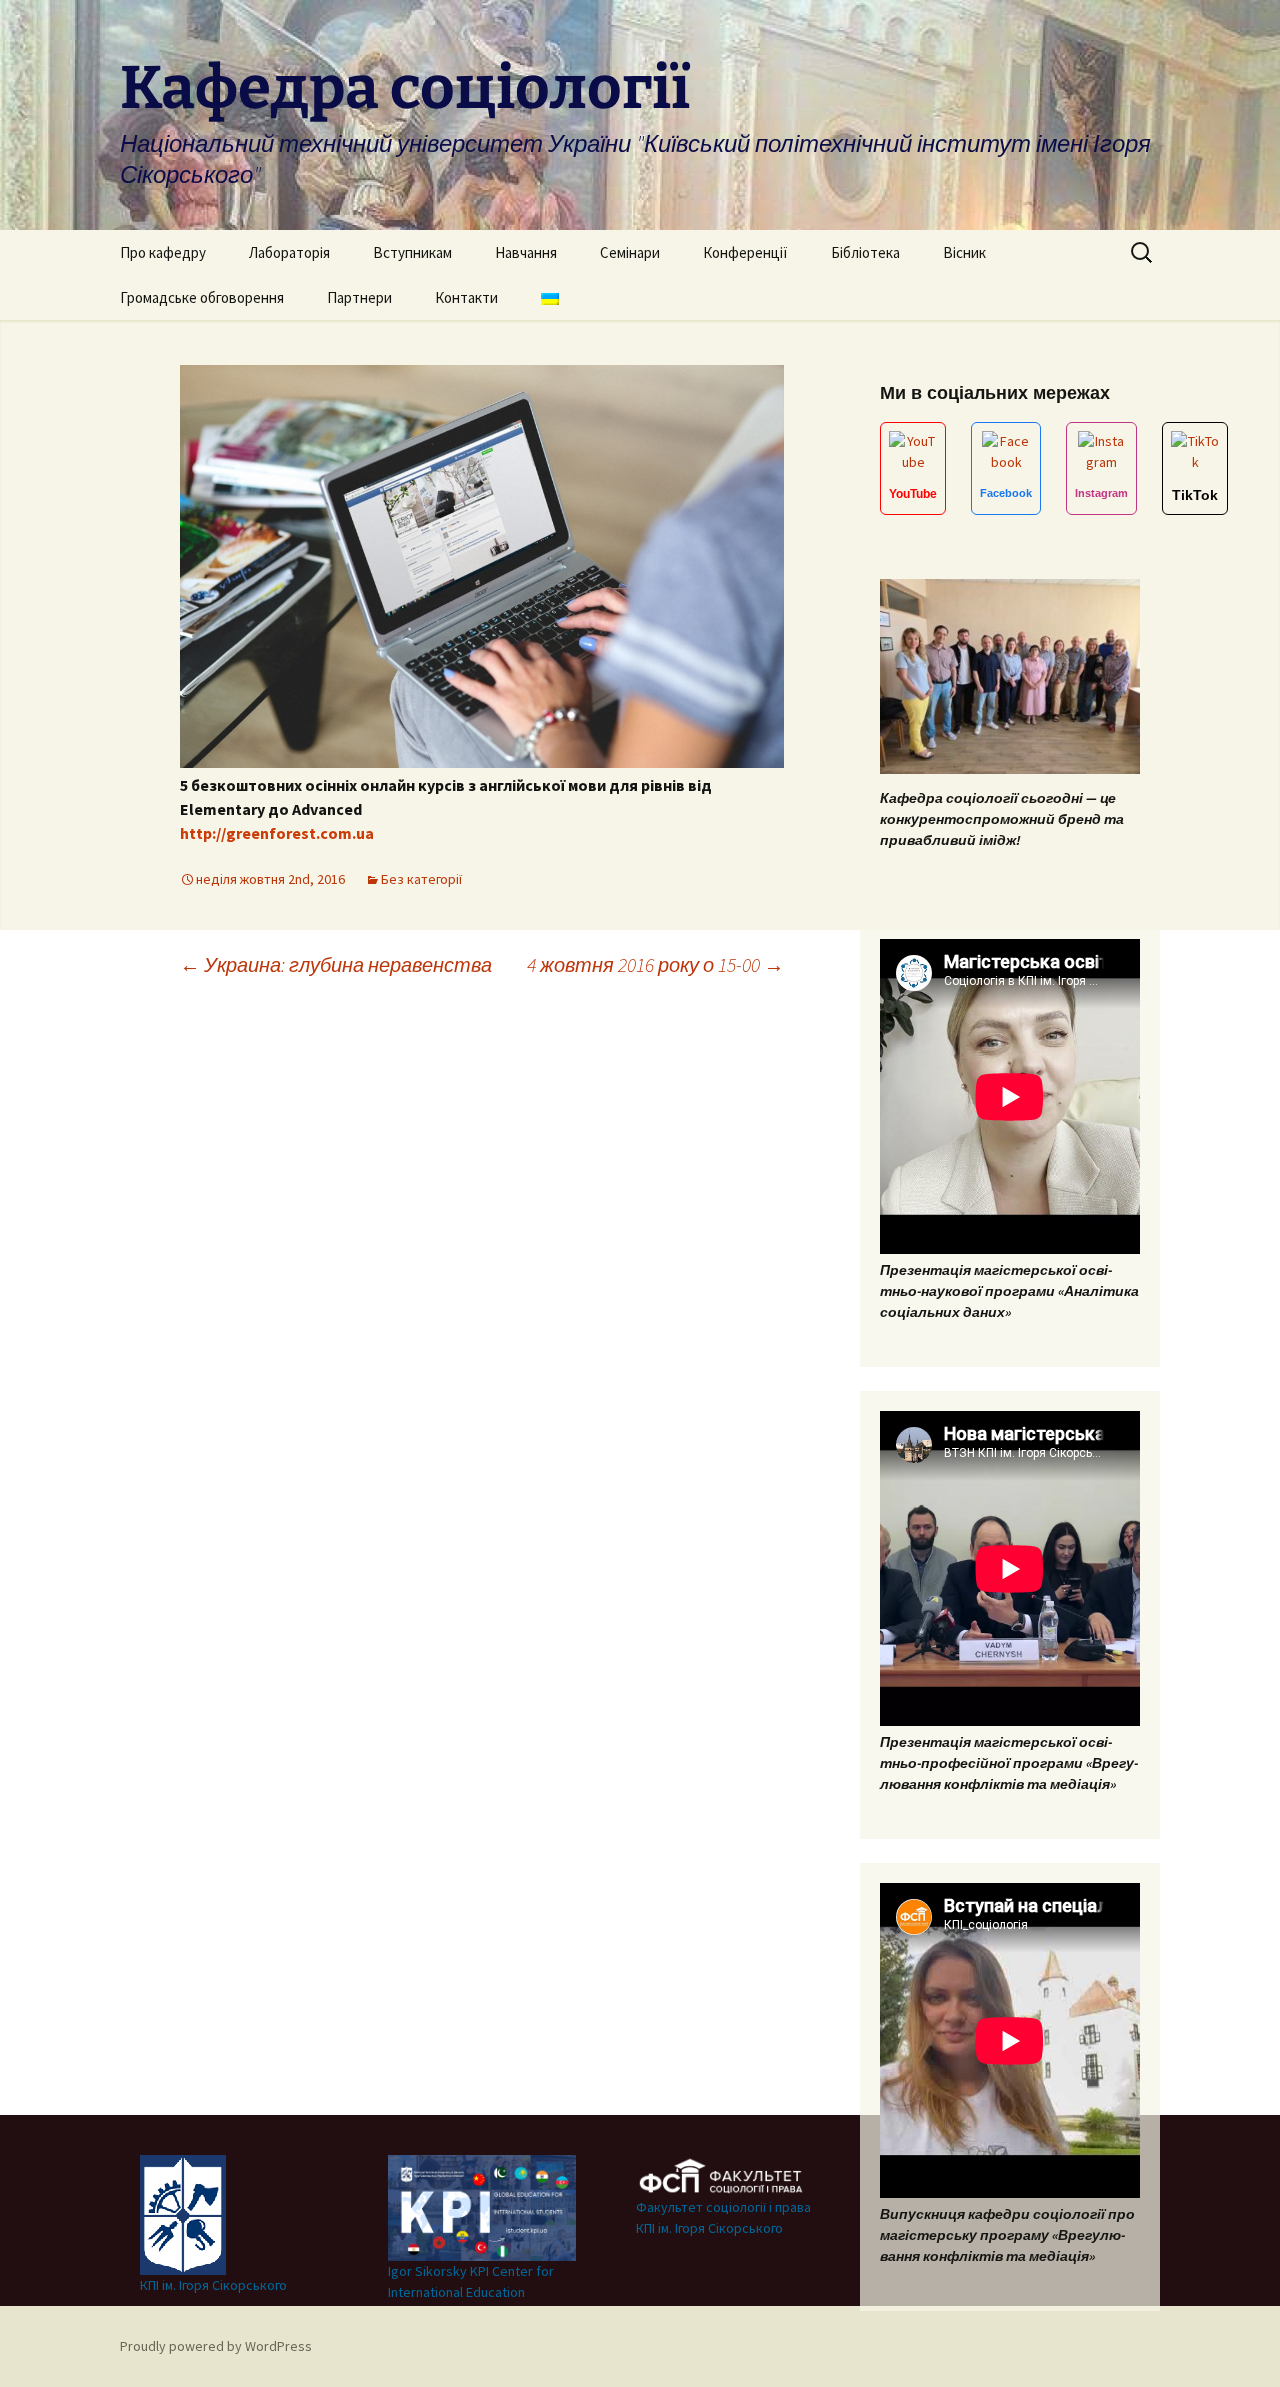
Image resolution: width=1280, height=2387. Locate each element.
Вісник (964, 252)
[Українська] (550, 297)
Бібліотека (865, 252)
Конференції (745, 252)
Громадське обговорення (202, 297)
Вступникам (412, 252)
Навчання (526, 252)
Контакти (466, 297)
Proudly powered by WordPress (216, 2346)
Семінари (630, 252)
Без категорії (421, 879)
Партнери (359, 297)
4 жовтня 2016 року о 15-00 (655, 964)
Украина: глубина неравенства (336, 964)
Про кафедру (163, 252)
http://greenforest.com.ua (277, 833)
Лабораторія (289, 252)
